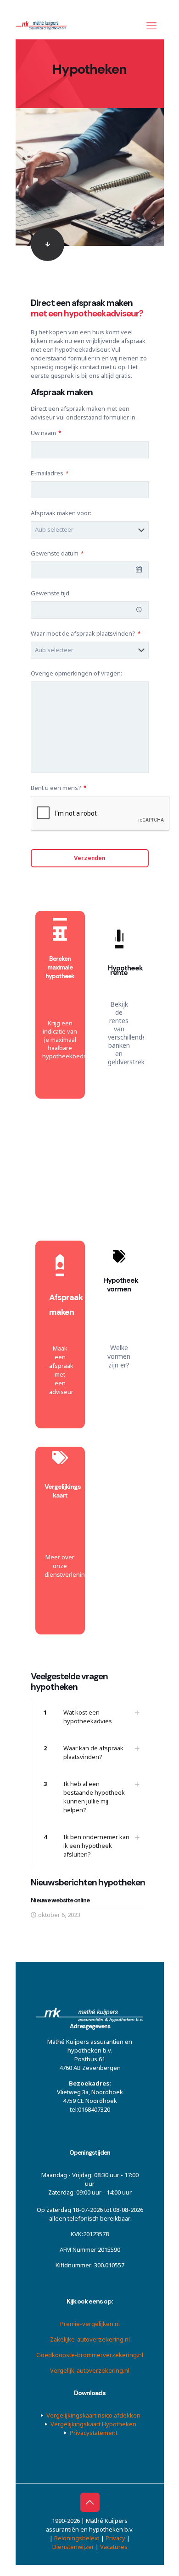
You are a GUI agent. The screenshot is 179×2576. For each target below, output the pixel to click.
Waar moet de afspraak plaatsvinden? (86, 633)
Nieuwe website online (60, 1900)
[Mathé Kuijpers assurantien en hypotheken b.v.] (44, 25)
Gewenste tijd (50, 593)
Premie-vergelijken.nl (89, 2323)
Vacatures (113, 2546)
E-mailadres (50, 473)
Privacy (115, 2538)
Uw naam (46, 433)
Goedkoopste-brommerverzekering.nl (90, 2354)
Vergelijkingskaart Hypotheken (93, 2424)
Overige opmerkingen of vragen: (76, 673)
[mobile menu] (151, 25)
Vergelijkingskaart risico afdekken (93, 2415)
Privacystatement (93, 2432)
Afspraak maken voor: (61, 513)
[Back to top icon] (89, 2502)
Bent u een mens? (59, 788)
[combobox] (90, 570)
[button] (90, 1717)
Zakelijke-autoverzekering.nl (89, 2339)
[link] (90, 244)
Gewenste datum (57, 553)
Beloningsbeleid (78, 2538)
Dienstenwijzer (73, 2546)
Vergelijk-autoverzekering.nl (90, 2370)
